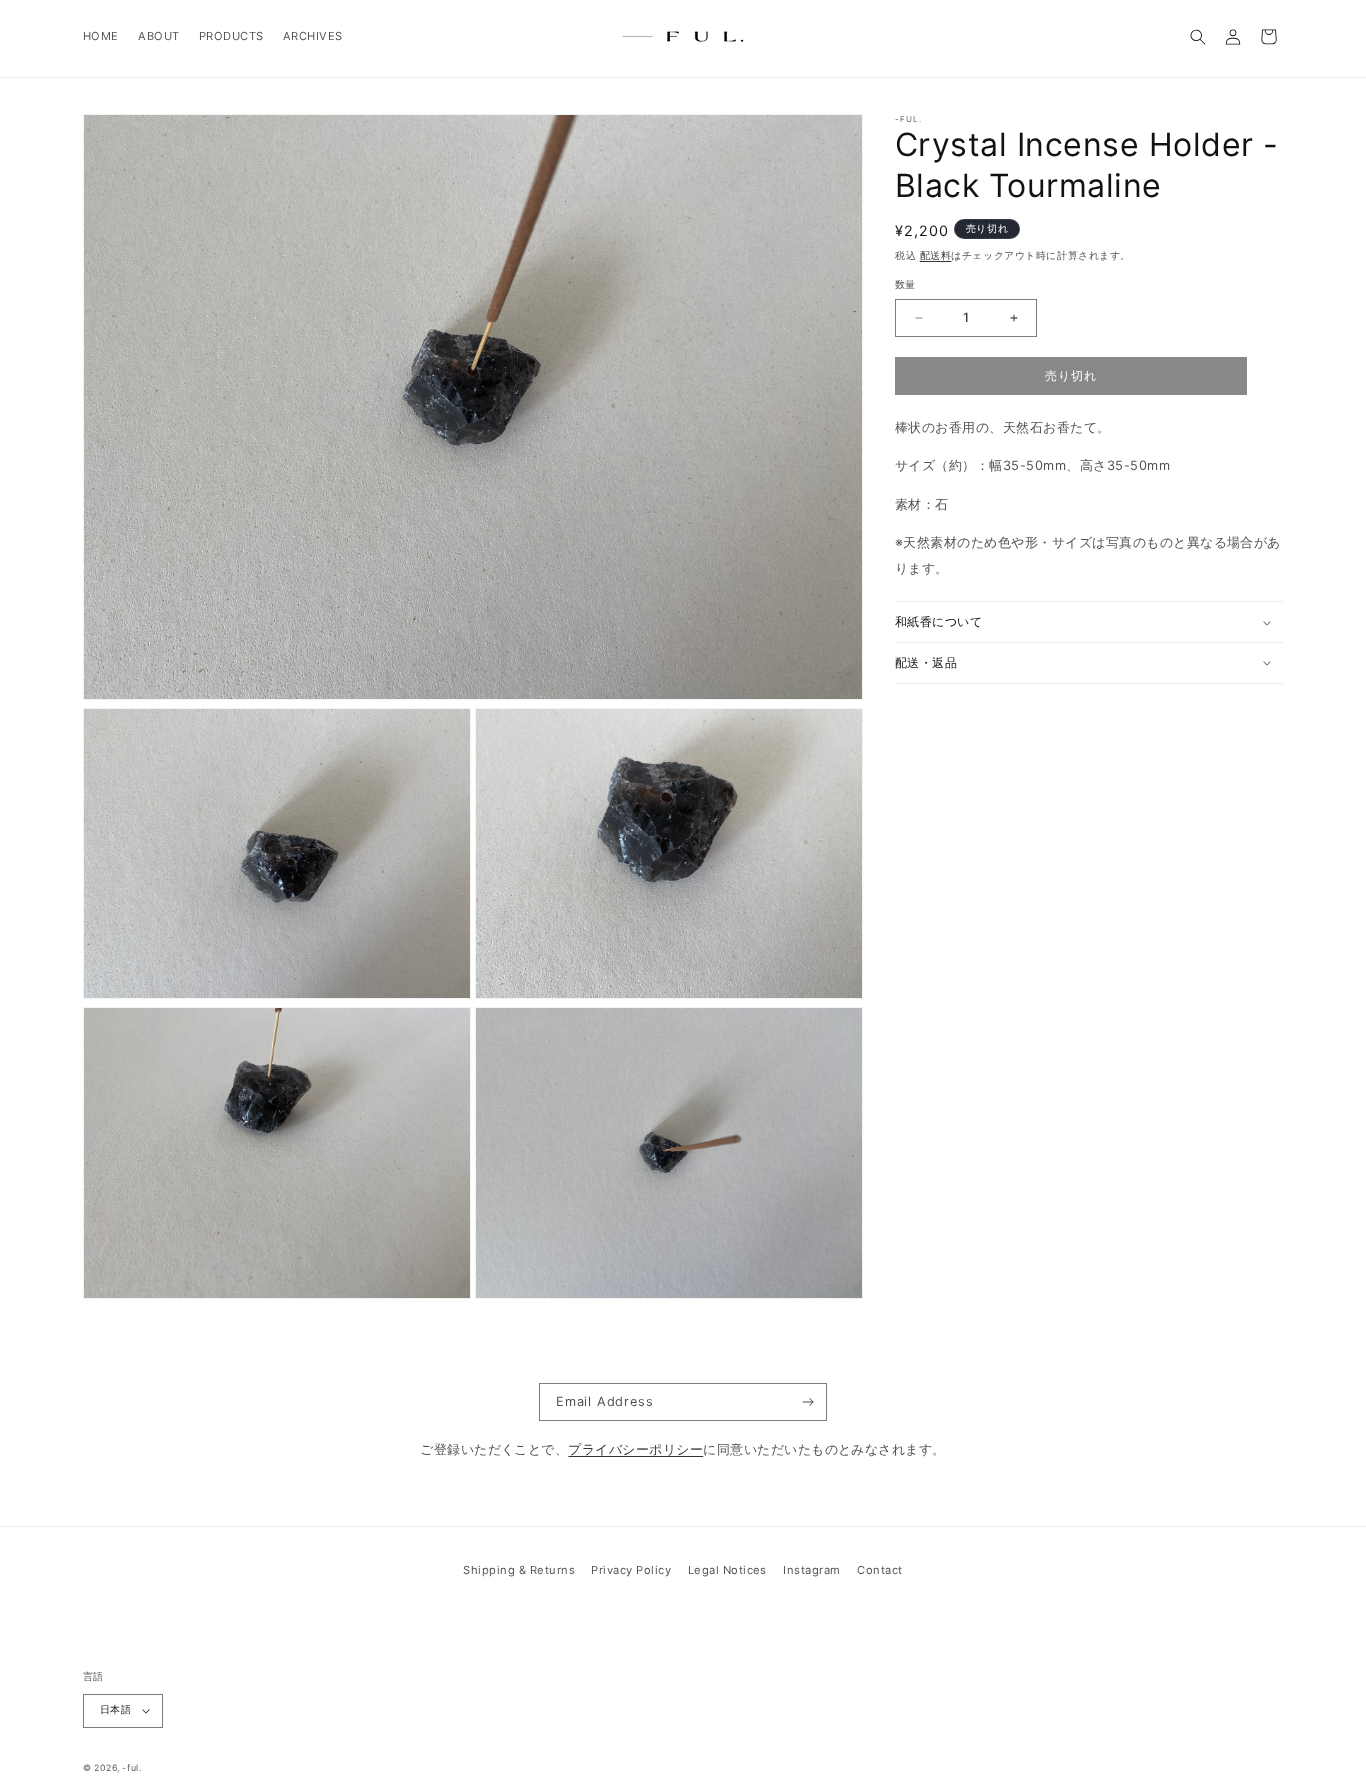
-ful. (131, 1767)
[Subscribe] (808, 1402)
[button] (1198, 36)
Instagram (811, 1570)
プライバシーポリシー (635, 1449)
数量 (905, 284)
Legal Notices (727, 1570)
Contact (879, 1570)
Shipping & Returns (519, 1570)
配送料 (936, 255)
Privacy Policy (631, 1570)
